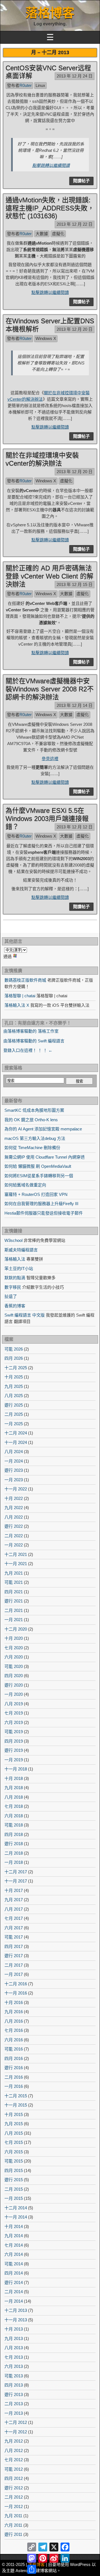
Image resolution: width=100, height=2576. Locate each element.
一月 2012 (14, 2506)
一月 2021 (14, 1620)
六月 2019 (14, 1722)
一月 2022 (14, 1545)
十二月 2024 (16, 1433)
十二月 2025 (16, 1368)
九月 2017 (14, 1900)
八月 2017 (14, 1909)
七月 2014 (14, 2245)
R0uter (26, 85)
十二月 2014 (16, 2208)
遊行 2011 (13, 2534)
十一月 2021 (16, 1564)
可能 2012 (14, 2469)
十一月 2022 (16, 1489)
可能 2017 (14, 1937)
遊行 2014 (14, 2282)
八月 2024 (14, 1452)
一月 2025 (14, 1424)
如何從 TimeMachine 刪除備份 (32, 1148)
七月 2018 (14, 1806)
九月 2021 (14, 1573)
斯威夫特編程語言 (21, 1250)
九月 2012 (14, 2441)
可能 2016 (14, 2049)
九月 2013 (14, 2338)
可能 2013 (14, 2376)
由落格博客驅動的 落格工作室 (31, 1031)
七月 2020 (14, 1648)
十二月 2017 (16, 1872)
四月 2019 (14, 1741)
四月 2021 (14, 1592)
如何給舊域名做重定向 (25, 1185)
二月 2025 (14, 1414)
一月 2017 (14, 1974)
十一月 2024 (16, 1442)
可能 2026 (14, 1349)
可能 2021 (14, 1582)
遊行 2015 (14, 2180)
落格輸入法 (15, 1259)
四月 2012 (14, 2478)
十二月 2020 (16, 1629)
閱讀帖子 (81, 181)
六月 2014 (14, 2254)
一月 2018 (14, 1862)
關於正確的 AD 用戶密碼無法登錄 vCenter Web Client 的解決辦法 (49, 576)
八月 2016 (14, 2021)
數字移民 (13, 1287)
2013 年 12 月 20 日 (75, 329)
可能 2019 (14, 1732)
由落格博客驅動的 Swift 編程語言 (34, 1041)
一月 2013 (14, 2413)
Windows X (46, 338)
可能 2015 (14, 2161)
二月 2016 (14, 2077)
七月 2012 (14, 2460)
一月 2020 (14, 1694)
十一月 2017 (16, 1881)
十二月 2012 (16, 2422)
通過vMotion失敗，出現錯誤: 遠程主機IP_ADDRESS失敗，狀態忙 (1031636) (50, 208)
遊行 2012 (14, 2488)
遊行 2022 (14, 1526)
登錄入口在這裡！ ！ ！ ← (28, 1050)
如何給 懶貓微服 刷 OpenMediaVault (38, 1166)
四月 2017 (14, 1946)
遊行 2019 (14, 1750)
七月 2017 (14, 1918)
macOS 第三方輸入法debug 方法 (35, 1138)
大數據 (42, 234)
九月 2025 (14, 1386)
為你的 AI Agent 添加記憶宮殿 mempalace (43, 1129)
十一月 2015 (16, 2105)
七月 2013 (14, 2357)
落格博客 (50, 13)
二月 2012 (14, 2497)
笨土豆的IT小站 (19, 1268)
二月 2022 (14, 1536)
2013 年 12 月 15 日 (75, 584)
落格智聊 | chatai (20, 996)
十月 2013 (14, 2329)
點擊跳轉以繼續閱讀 (51, 165)
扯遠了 (11, 1296)
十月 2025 (14, 1377)
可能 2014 (14, 2264)
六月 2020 (14, 1657)
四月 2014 (14, 2273)
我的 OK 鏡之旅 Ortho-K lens (31, 1120)
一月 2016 (14, 2086)
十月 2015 (14, 2114)
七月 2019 (14, 1713)
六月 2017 (14, 1928)
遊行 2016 (14, 2068)
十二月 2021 (16, 1554)
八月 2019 (14, 1704)
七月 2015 (14, 2142)
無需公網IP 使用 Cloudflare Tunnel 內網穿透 (45, 1157)
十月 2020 (14, 1638)
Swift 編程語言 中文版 (25, 1315)
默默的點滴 (15, 1278)
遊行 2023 (14, 1470)
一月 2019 (14, 1760)
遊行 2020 (14, 1685)
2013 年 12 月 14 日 (75, 705)
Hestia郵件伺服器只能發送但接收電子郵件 (44, 1213)
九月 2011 (13, 2516)
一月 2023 (14, 1480)
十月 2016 (14, 2002)
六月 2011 (13, 2525)
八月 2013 (14, 2348)
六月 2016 (14, 2040)
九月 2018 (14, 1788)
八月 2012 (14, 2450)
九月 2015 (14, 2124)
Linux (40, 85)
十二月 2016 (16, 1984)
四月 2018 (14, 1834)
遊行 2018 (14, 1844)
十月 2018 (14, 1778)
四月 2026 (14, 1358)
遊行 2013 (14, 2394)
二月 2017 (14, 1965)
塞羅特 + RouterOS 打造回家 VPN (36, 1194)
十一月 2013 (16, 2320)
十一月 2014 (16, 2217)
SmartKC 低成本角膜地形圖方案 (34, 1110)
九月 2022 (14, 1508)
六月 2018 (14, 1816)
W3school (13, 1240)
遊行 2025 (14, 1405)
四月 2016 (14, 2058)
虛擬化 (58, 234)
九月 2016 (14, 2012)
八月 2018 (14, 1797)
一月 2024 (14, 1461)
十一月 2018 (16, 1769)
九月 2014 (14, 2236)
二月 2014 (14, 2292)
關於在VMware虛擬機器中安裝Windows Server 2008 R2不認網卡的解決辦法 (50, 689)
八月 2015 (14, 2133)
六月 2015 (14, 2152)
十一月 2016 (16, 1993)
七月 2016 (14, 2030)
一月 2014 (14, 2301)
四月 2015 (14, 2170)
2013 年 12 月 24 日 (75, 76)
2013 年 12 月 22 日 (75, 224)
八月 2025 (14, 1396)
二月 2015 (14, 2189)
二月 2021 (14, 1610)
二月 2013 (14, 2404)
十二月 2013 (16, 2310)
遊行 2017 (14, 1956)
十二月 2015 (16, 2096)
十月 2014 (14, 2226)
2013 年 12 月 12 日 (75, 827)
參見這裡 (50, 759)
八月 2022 (14, 1517)
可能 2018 (14, 1825)
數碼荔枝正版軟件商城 (25, 980)
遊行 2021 (14, 1601)
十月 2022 (14, 1498)
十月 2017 (14, 1890)
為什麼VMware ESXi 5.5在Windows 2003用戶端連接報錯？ (47, 818)
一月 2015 (14, 2198)
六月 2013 (14, 2366)
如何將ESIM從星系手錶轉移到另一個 (39, 1176)
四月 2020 (14, 1676)
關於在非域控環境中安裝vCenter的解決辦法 (42, 459)
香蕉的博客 (15, 1306)
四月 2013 (14, 2385)
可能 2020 (14, 1666)
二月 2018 (14, 1853)
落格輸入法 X (17, 1005)
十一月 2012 (16, 2432)
